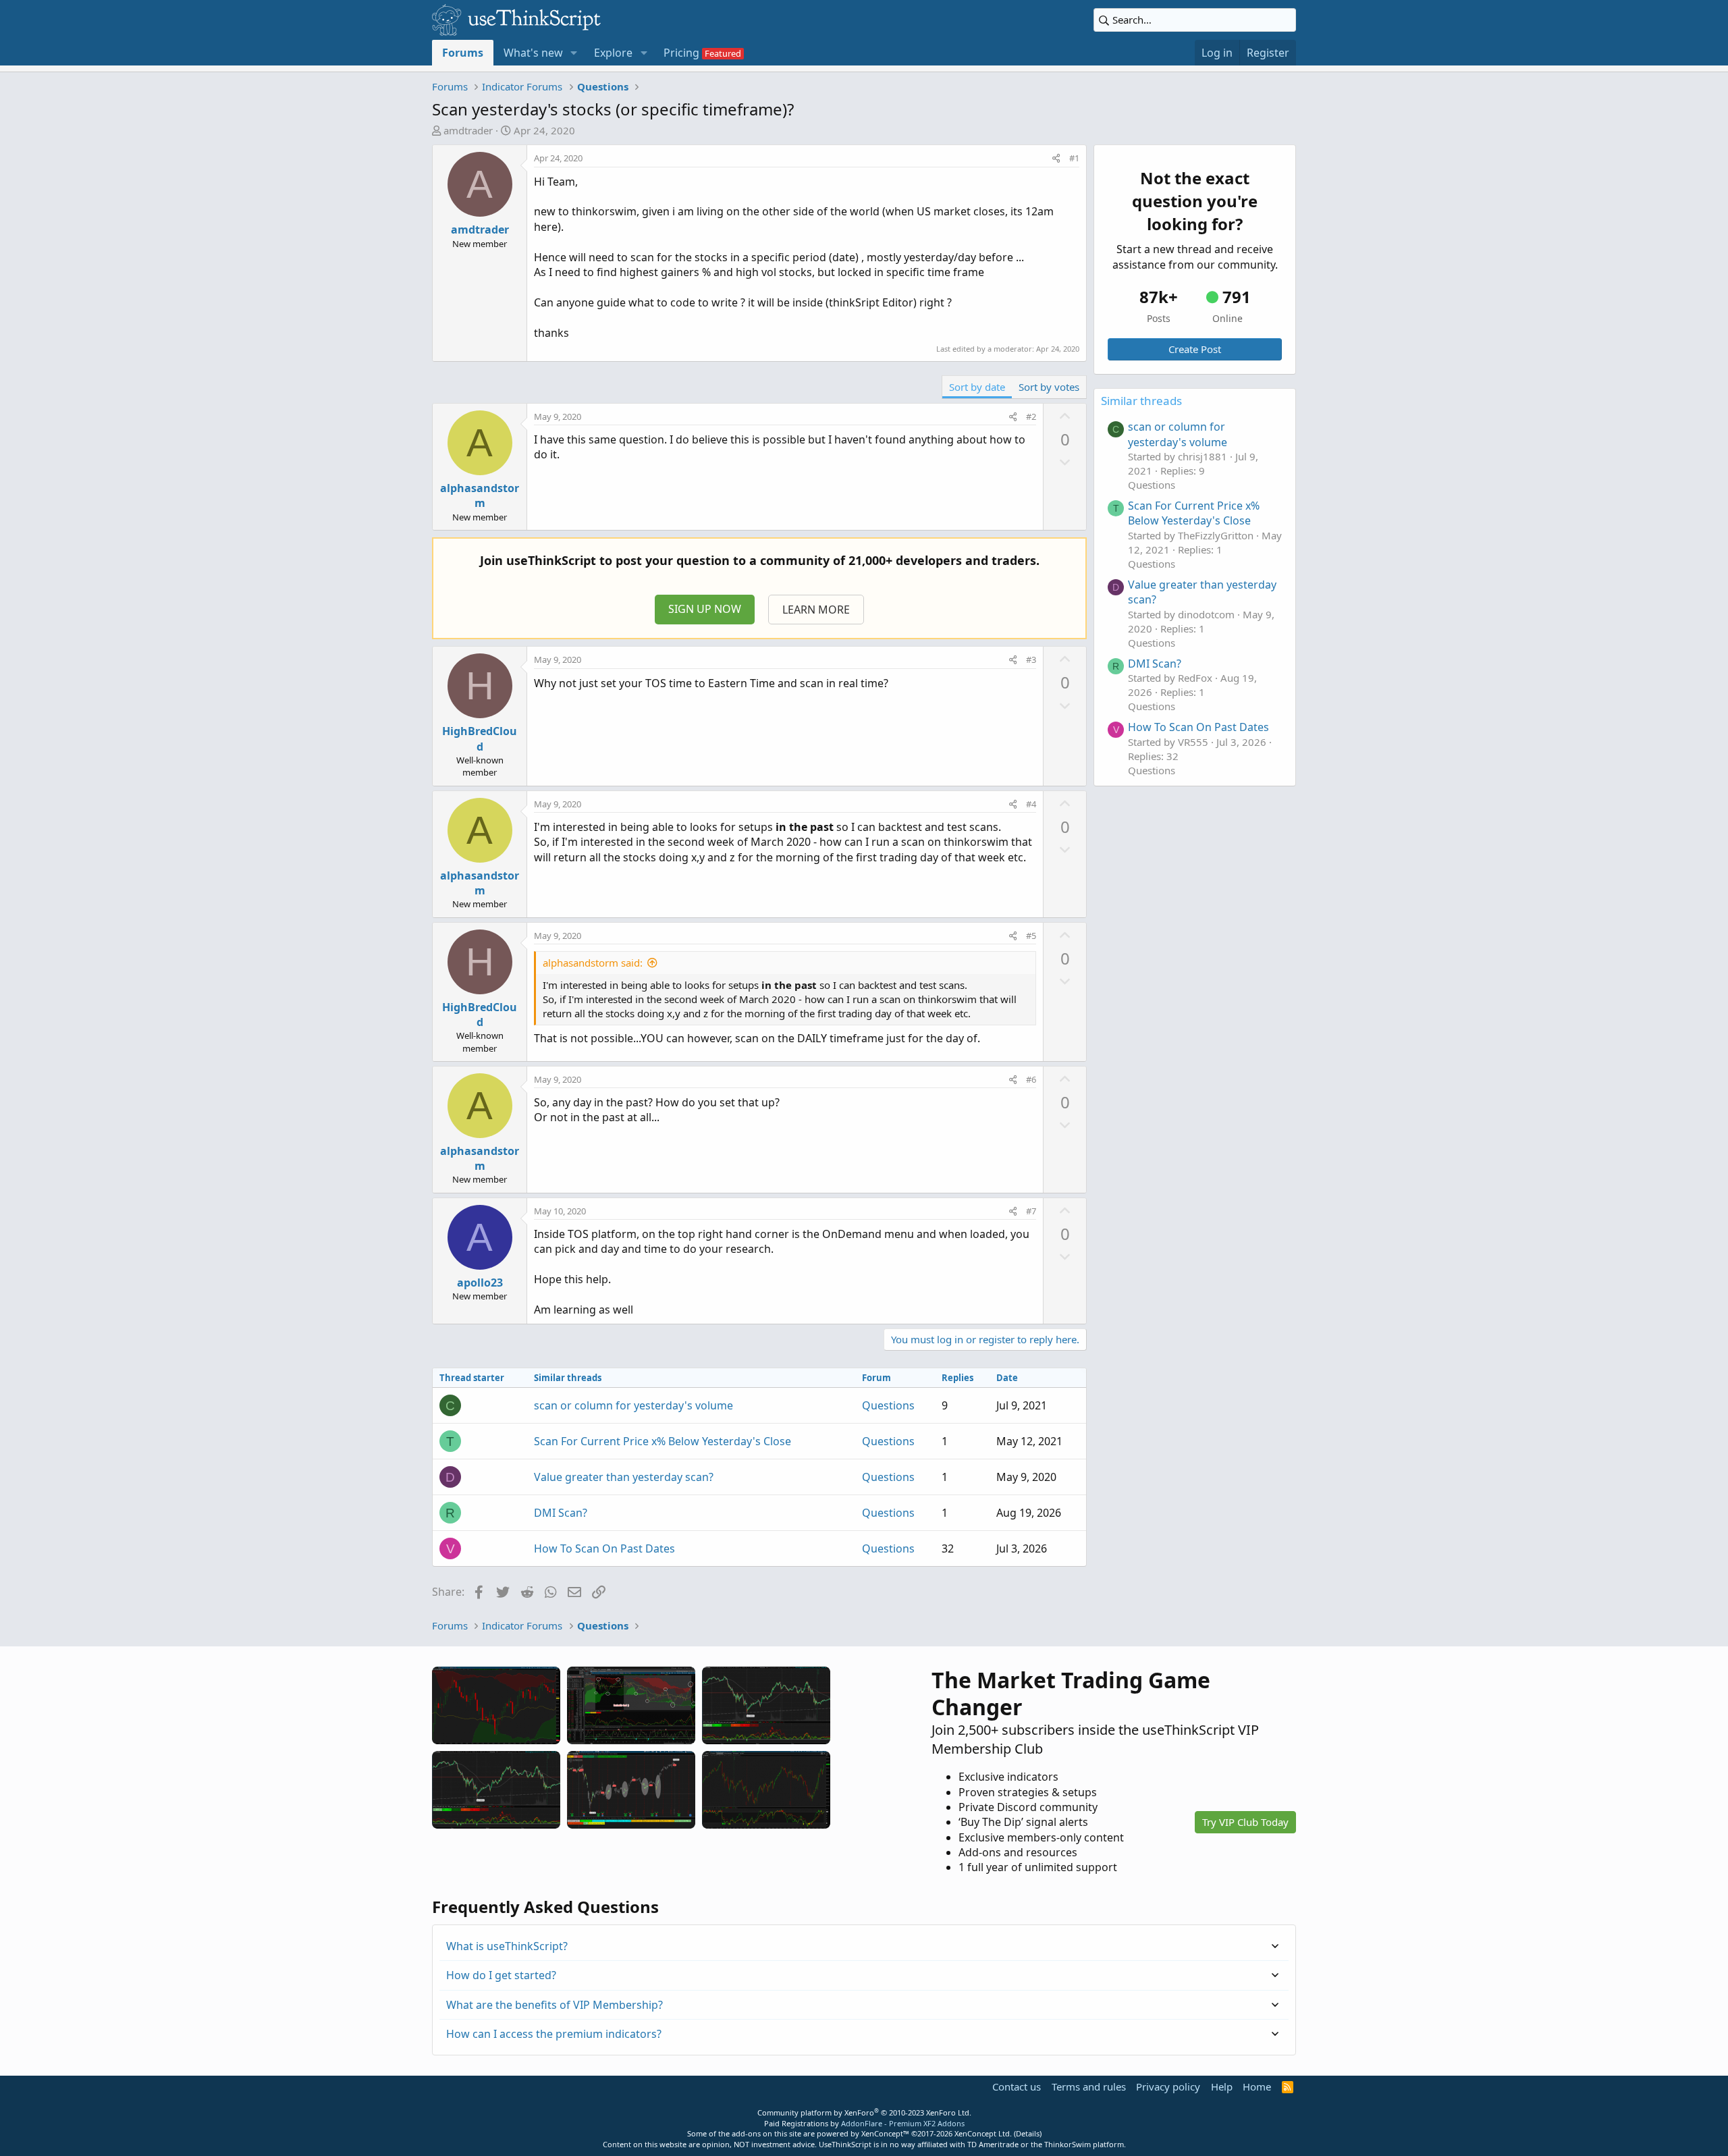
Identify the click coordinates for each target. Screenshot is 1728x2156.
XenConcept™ (885, 2133)
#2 (1031, 416)
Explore (613, 53)
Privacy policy (1168, 2086)
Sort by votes (1049, 387)
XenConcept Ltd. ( (985, 2133)
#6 (1031, 1079)
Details (1028, 2133)
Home (1257, 2086)
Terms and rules (1089, 2086)
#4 (1031, 804)
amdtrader (468, 130)
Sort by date (977, 387)
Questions (888, 1405)
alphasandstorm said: (593, 963)
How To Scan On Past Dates (604, 1548)
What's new (533, 53)
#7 (1031, 1211)
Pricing (681, 53)
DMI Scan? (561, 1513)
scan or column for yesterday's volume (633, 1405)
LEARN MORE (816, 610)
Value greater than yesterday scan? (624, 1477)
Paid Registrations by (864, 2123)
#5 (1031, 936)
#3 (1031, 659)
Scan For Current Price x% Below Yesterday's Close (663, 1441)
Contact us (1017, 2086)
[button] (574, 53)
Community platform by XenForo (864, 2112)
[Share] (1056, 158)
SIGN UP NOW (705, 609)
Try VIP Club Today (1245, 1822)
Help (1222, 2086)
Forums (463, 53)
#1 (1074, 158)
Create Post (1195, 349)
